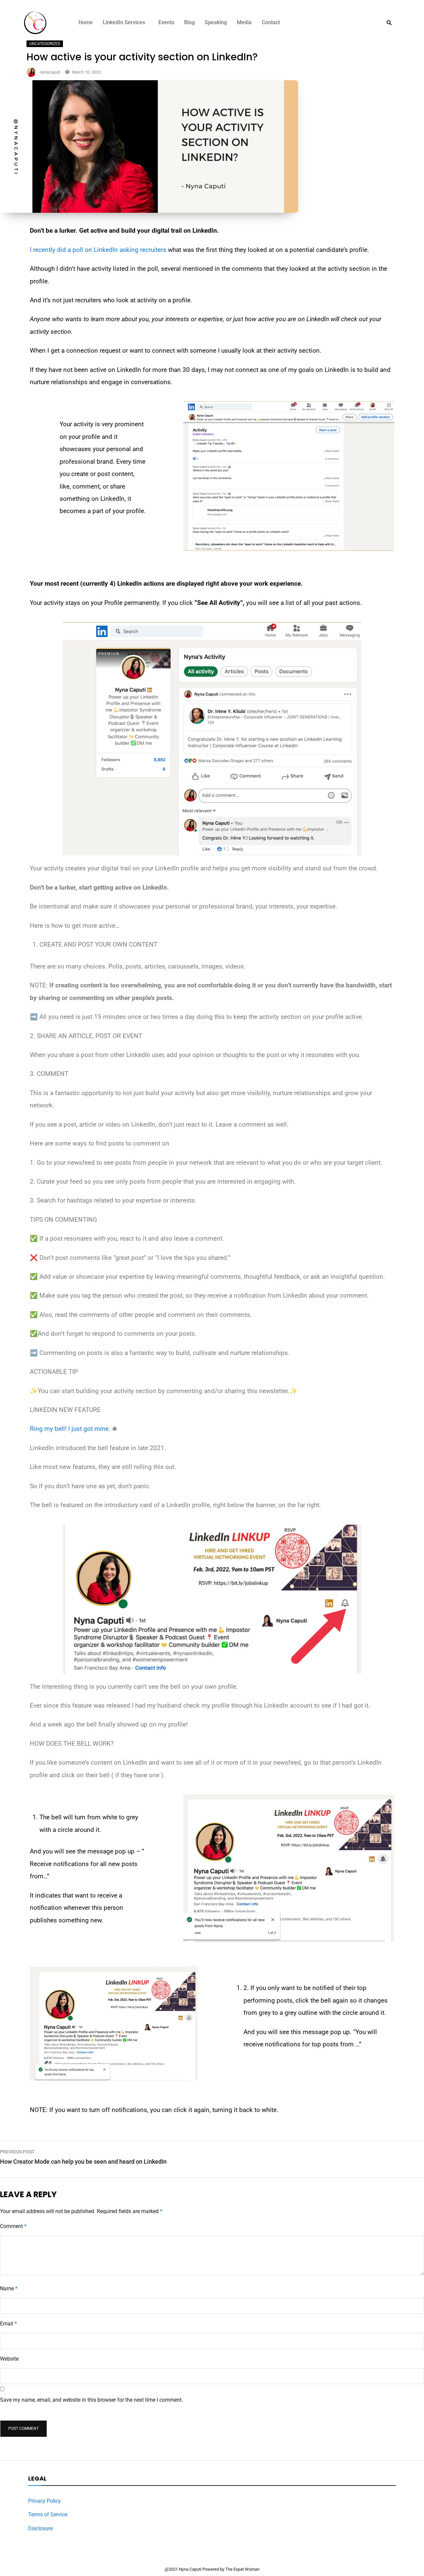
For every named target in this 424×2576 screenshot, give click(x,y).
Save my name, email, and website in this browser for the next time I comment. (91, 2400)
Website (9, 2359)
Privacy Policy (45, 2501)
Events (166, 22)
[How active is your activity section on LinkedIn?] (149, 211)
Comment (13, 2226)
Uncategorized (45, 44)
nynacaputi (50, 72)
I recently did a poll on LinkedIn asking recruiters (98, 250)
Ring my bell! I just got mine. (70, 1429)
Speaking (216, 22)
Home (86, 22)
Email (8, 2324)
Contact (271, 22)
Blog (189, 22)
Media (244, 22)
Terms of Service (48, 2515)
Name (9, 2288)
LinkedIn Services (124, 22)
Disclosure (40, 2528)
